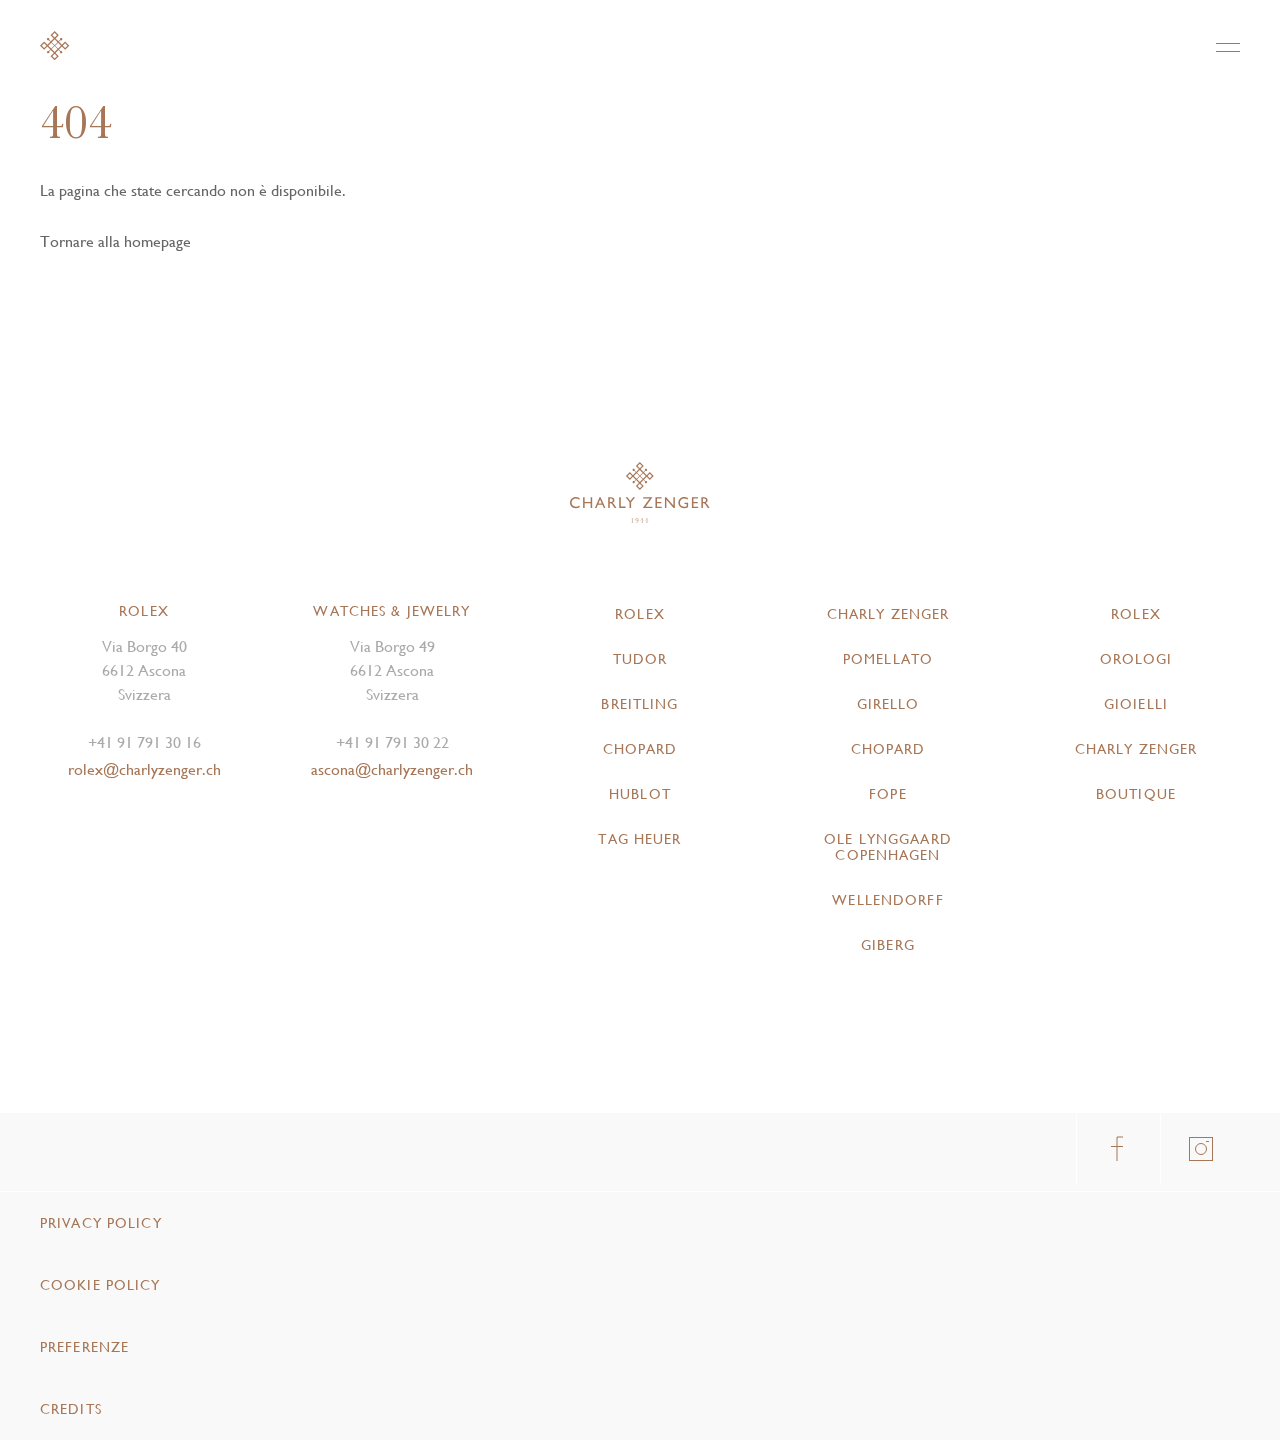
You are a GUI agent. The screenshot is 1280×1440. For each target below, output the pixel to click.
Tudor (640, 659)
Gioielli (1136, 704)
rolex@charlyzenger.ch (144, 769)
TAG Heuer (639, 839)
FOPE (887, 794)
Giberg (888, 945)
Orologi (1136, 659)
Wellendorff (887, 900)
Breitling (639, 704)
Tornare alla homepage (115, 241)
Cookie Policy (100, 1285)
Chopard (640, 749)
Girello (888, 704)
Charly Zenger (888, 614)
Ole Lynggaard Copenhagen (888, 847)
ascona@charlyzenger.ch (392, 769)
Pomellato (888, 659)
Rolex (640, 614)
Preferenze (84, 1347)
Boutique (1136, 794)
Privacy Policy (101, 1223)
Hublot (640, 794)
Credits (71, 1409)
